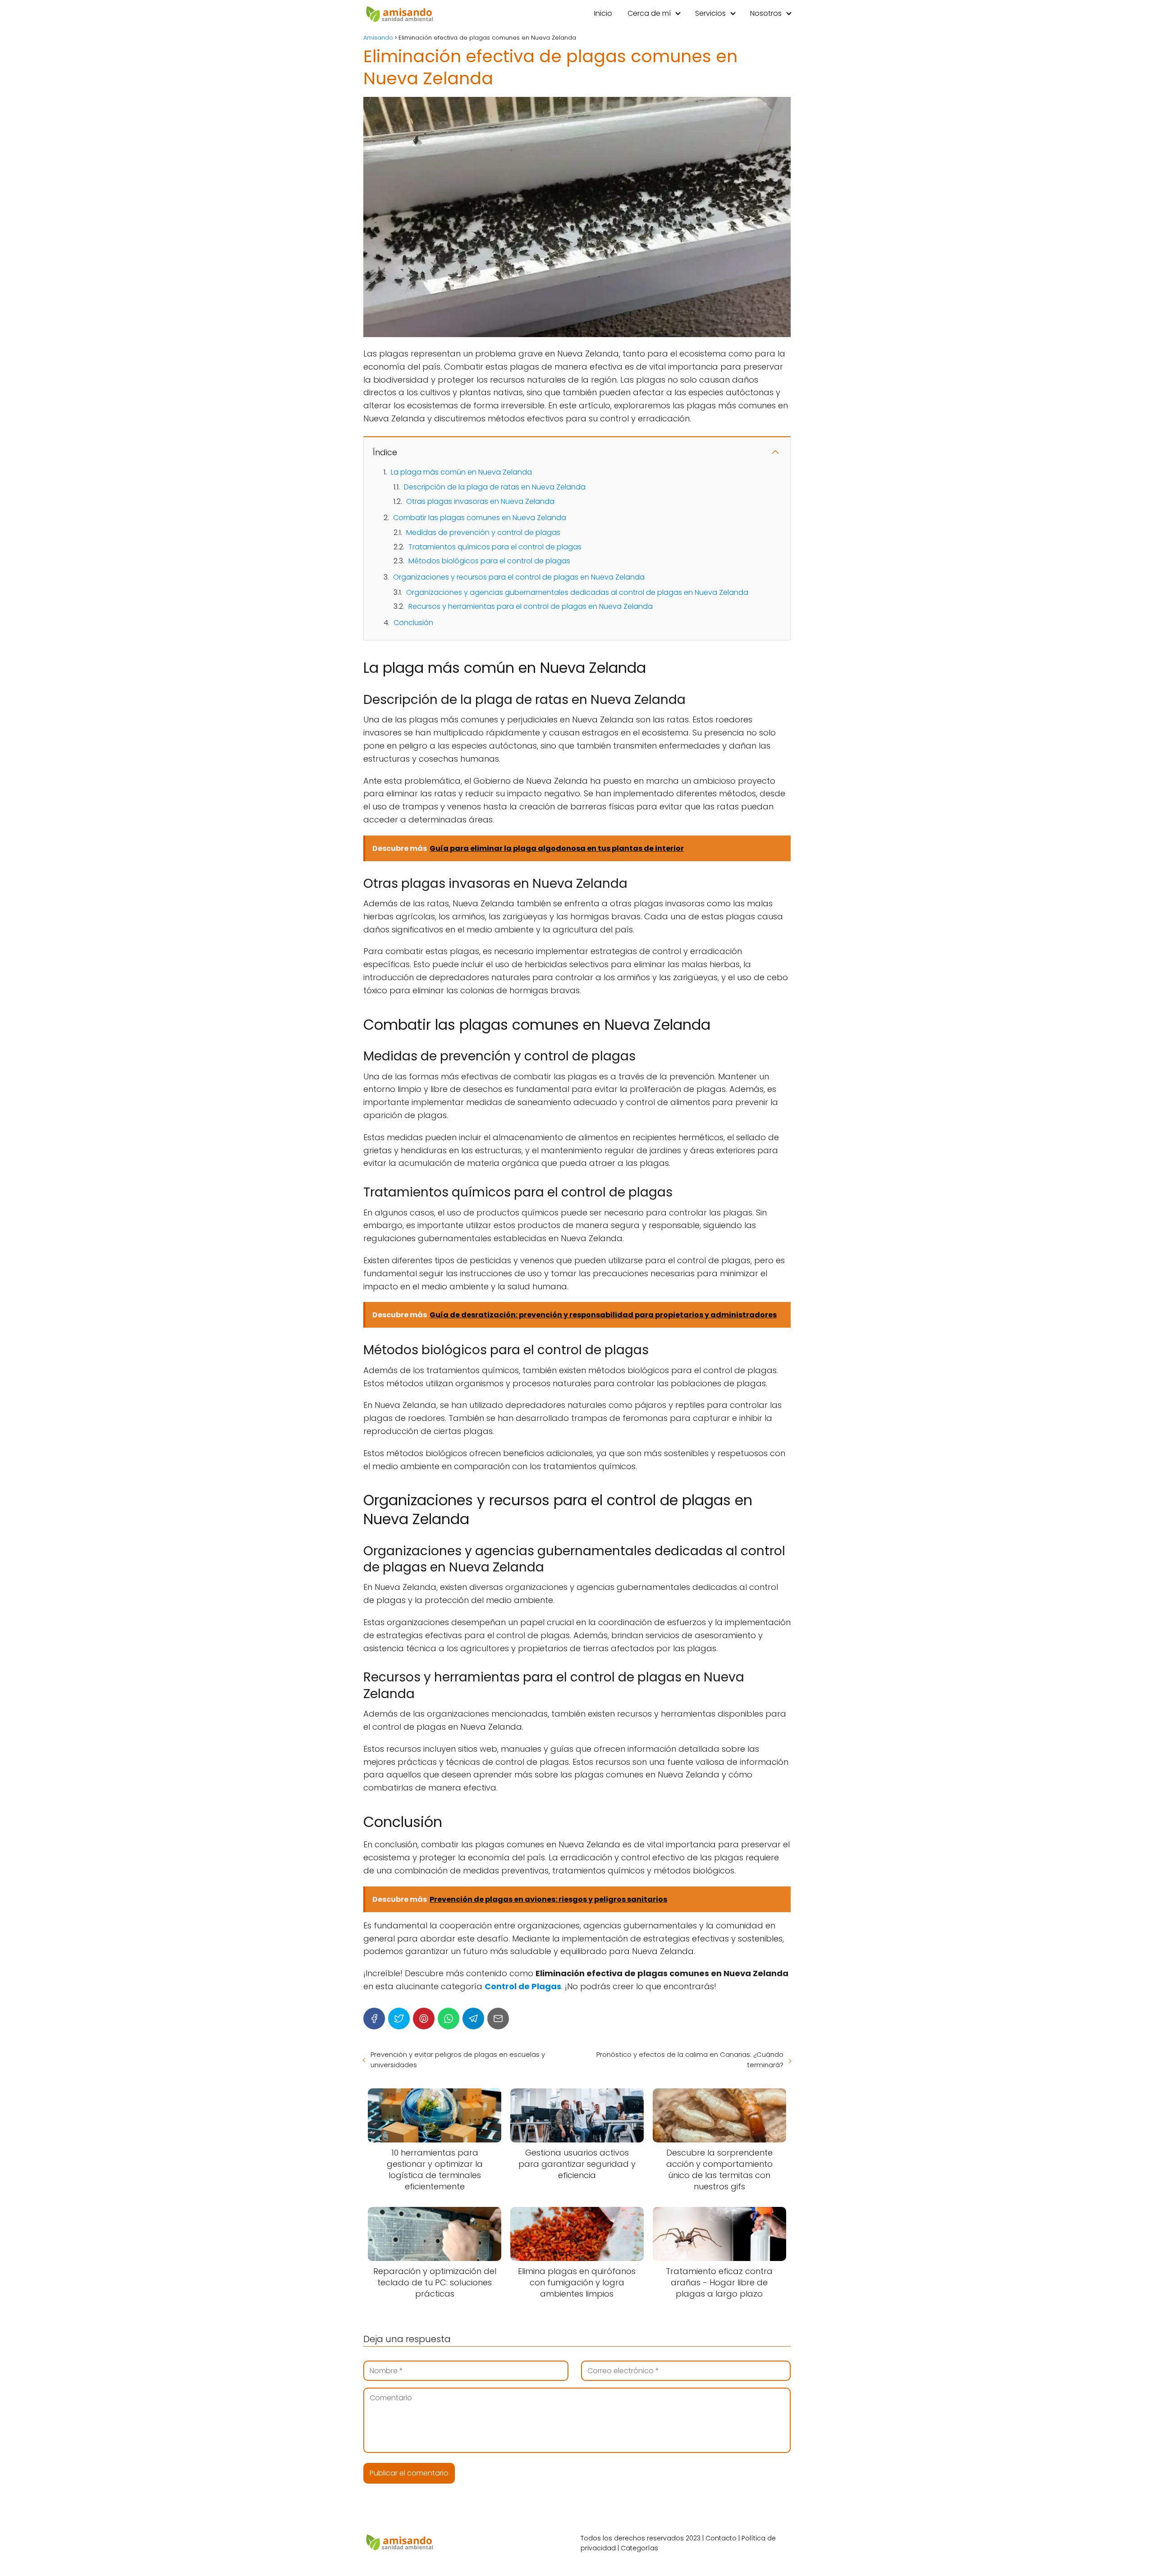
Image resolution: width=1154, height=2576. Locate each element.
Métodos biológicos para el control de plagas (489, 561)
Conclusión (413, 623)
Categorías (639, 2548)
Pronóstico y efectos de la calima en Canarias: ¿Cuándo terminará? (690, 2060)
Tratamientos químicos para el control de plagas (495, 547)
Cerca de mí (649, 13)
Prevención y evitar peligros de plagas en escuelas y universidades (458, 2060)
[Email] (498, 2019)
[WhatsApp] (449, 2019)
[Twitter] (399, 2019)
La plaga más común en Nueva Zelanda (461, 472)
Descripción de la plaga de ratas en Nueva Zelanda (495, 487)
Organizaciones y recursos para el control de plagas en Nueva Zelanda (519, 577)
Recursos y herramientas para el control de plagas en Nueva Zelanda (531, 606)
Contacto (721, 2538)
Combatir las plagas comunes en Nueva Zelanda (480, 518)
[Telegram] (473, 2019)
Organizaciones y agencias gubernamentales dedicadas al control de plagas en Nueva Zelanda (577, 592)
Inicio (603, 13)
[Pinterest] (424, 2019)
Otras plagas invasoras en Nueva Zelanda (480, 501)
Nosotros (766, 13)
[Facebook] (374, 2019)
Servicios (710, 13)
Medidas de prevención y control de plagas (483, 532)
